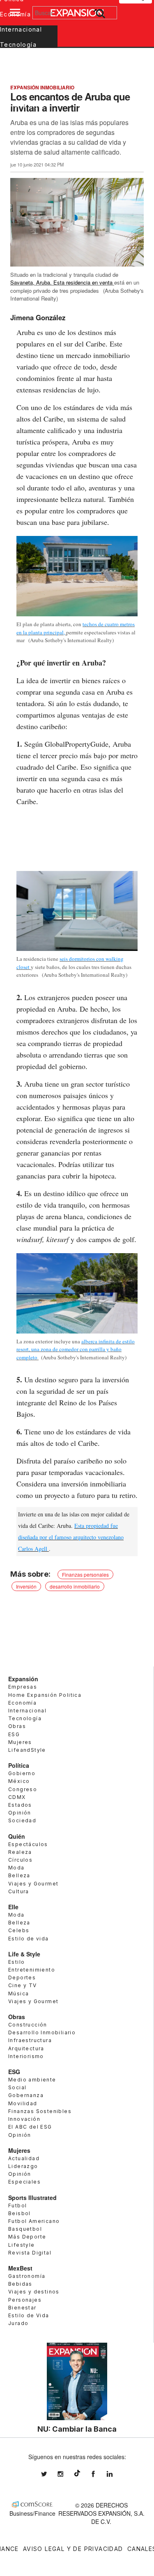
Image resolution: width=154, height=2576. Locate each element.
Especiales (24, 2182)
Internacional (21, 29)
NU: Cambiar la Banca (77, 2429)
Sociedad (22, 1820)
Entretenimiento (32, 1970)
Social (17, 2087)
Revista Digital (30, 2253)
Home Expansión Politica (45, 1695)
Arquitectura (26, 2048)
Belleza (19, 1875)
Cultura (19, 1891)
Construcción (28, 2025)
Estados (20, 1805)
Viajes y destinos (34, 2292)
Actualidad (24, 2158)
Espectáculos (28, 1844)
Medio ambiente (32, 2080)
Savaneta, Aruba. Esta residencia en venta (61, 282)
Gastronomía (27, 2276)
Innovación (24, 2119)
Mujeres (13, 90)
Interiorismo (26, 2056)
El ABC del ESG (30, 2127)
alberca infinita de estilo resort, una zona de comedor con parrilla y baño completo (76, 1349)
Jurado (18, 2323)
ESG (6, 75)
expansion (116, 2474)
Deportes (22, 1978)
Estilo (16, 1962)
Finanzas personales (85, 1574)
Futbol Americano (34, 2221)
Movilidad (23, 2103)
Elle (13, 1907)
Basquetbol (25, 2229)
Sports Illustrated (32, 2198)
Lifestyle (22, 2245)
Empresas (23, 1687)
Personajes (25, 2300)
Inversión (26, 1586)
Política (19, 1765)
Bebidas (20, 2284)
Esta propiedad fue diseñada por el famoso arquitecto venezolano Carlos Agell (71, 1537)
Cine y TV (23, 1985)
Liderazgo (23, 2166)
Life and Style (23, 105)
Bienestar (22, 2308)
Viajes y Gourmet (33, 1884)
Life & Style (24, 1954)
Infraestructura (30, 2040)
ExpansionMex (99, 2474)
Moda (16, 1868)
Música (18, 1994)
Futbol (17, 2206)
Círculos (20, 1860)
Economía (22, 1703)
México (19, 1781)
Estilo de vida (29, 1939)
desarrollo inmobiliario (75, 1586)
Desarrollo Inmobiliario (42, 2032)
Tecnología (18, 44)
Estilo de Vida (29, 2315)
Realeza (20, 1852)
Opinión (20, 1813)
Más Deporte (27, 2237)
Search (100, 13)
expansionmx (50, 2474)
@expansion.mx (77, 2473)
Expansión (23, 1679)
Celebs (19, 1930)
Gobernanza (26, 2095)
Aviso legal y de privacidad (73, 2549)
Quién (17, 1836)
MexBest (20, 2268)
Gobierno (22, 1773)
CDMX (17, 1797)
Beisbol (20, 2213)
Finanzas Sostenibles (40, 2111)
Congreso (23, 1789)
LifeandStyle (27, 1750)
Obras (10, 60)
